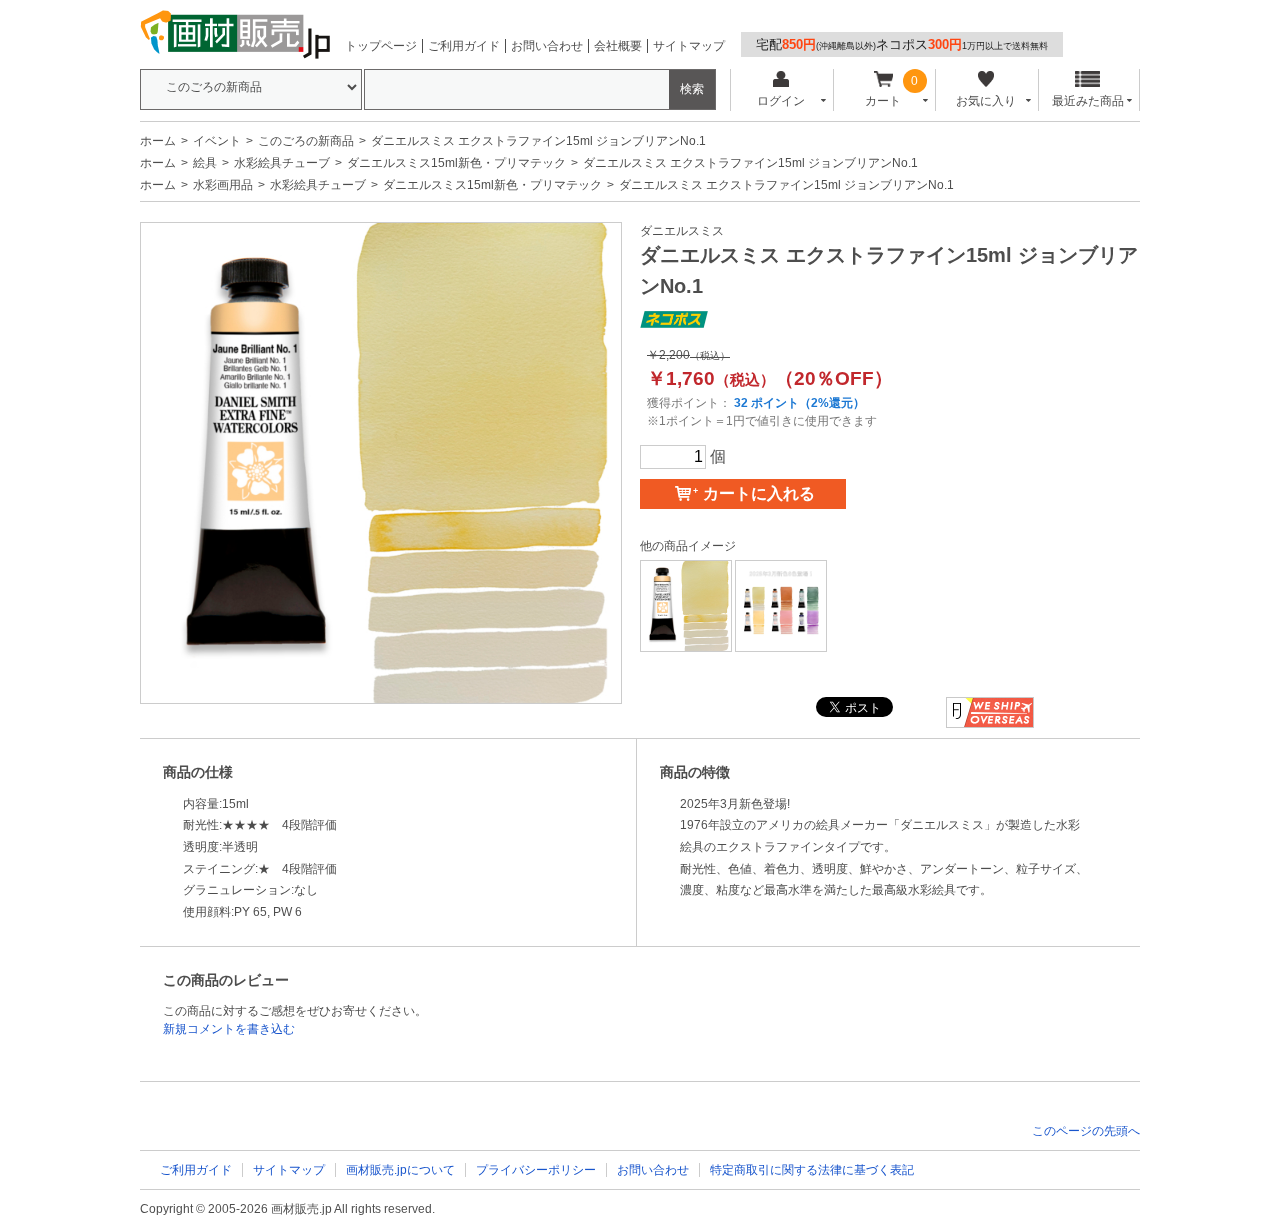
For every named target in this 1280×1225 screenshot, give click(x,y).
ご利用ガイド (464, 46)
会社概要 (618, 46)
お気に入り (986, 101)
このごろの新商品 (306, 141)
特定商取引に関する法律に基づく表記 (812, 1170)
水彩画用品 (223, 185)
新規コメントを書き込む (229, 1029)
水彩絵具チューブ (282, 163)
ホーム (158, 141)
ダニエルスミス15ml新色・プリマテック (456, 163)
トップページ (381, 46)
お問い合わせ (547, 46)
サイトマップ (689, 46)
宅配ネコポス (902, 44)
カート (883, 101)
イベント (217, 141)
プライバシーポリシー (536, 1170)
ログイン (781, 101)
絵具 (205, 163)
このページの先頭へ (1086, 1131)
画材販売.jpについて (400, 1170)
